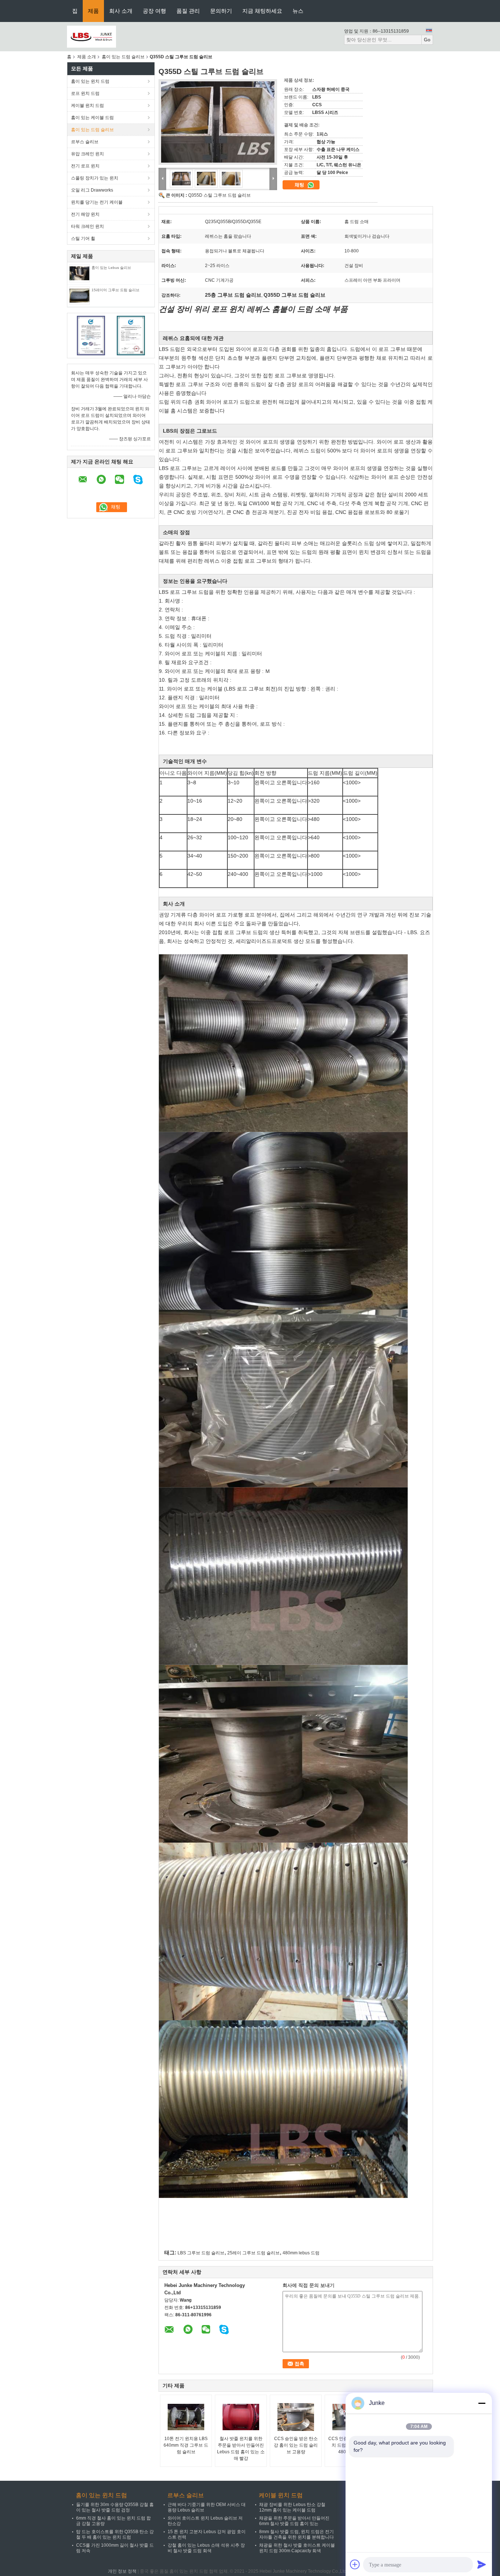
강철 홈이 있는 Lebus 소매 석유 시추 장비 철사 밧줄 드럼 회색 (206, 2548)
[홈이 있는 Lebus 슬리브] (79, 273)
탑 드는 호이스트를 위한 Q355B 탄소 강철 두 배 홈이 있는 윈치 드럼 (115, 2534)
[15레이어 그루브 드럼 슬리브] (79, 295)
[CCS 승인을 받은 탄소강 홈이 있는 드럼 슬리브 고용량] (296, 2417)
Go (427, 40)
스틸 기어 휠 (83, 238)
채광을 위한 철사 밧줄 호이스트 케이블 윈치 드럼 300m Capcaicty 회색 (297, 2548)
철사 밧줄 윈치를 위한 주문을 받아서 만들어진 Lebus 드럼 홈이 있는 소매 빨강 (241, 2449)
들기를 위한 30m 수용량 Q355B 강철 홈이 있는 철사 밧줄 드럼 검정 (115, 2507)
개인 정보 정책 (122, 2571)
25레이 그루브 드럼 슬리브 (253, 2253)
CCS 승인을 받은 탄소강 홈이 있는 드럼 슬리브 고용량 (296, 2445)
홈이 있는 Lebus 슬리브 (111, 268)
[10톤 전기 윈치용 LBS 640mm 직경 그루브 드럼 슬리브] (186, 2417)
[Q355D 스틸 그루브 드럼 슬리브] (218, 122)
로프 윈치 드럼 (85, 93)
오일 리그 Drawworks (92, 190)
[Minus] (482, 2403)
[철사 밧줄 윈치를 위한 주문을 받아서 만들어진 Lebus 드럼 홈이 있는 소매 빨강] (241, 2417)
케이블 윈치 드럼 (87, 106)
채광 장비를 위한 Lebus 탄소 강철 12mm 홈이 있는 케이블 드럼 (292, 2507)
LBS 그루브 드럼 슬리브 (201, 2253)
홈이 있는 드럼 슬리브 (123, 57)
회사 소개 (121, 11)
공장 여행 (154, 11)
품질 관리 (188, 11)
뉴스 (298, 11)
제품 (93, 11)
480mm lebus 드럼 (301, 2253)
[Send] (482, 2564)
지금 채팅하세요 (262, 11)
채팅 (300, 185)
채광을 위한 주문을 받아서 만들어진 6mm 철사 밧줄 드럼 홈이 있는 (294, 2521)
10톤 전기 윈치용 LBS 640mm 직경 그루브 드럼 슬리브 (186, 2445)
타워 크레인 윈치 (87, 226)
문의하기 (221, 11)
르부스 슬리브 (85, 142)
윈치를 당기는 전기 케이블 (97, 202)
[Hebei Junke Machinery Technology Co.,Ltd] (92, 36)
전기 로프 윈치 (85, 166)
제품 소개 (87, 57)
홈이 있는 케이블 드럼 (92, 118)
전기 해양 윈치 (85, 214)
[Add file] (355, 2564)
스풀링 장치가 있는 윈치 (95, 178)
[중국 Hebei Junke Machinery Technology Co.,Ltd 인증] (91, 335)
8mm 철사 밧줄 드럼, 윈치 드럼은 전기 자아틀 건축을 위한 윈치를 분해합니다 (296, 2534)
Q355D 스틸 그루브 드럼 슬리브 (219, 195)
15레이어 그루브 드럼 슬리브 (115, 290)
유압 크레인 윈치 (87, 154)
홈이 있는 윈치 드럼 (90, 81)
